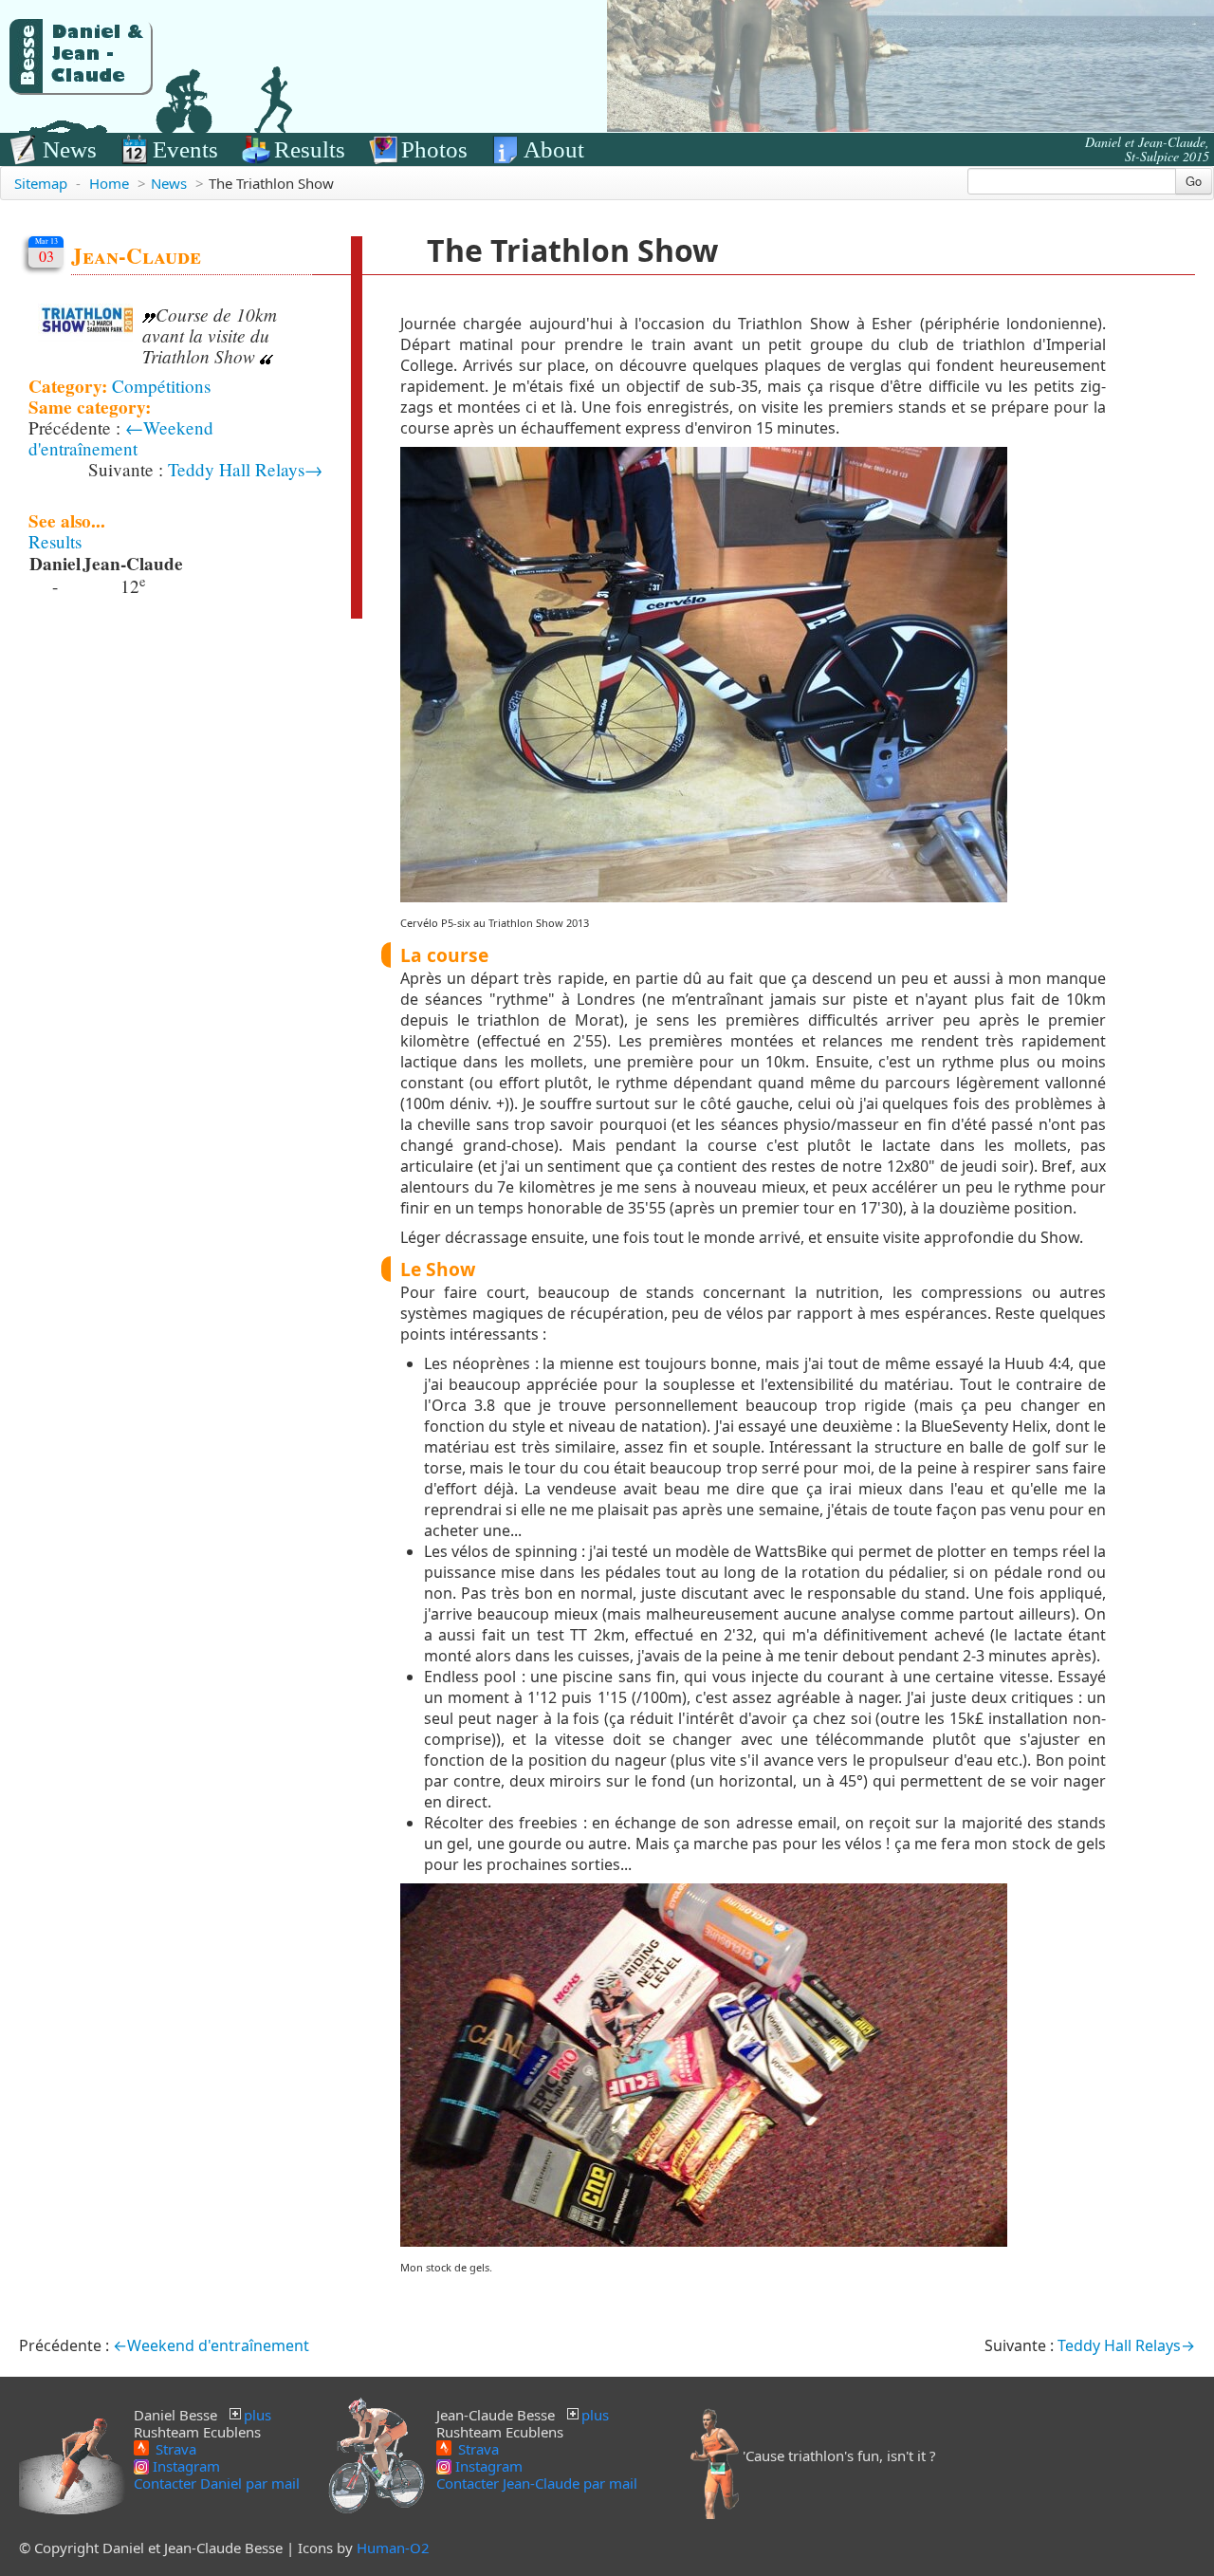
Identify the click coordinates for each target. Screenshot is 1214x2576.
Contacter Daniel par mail (217, 2483)
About (554, 149)
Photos (434, 149)
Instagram (184, 2466)
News (70, 149)
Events (185, 149)
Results (310, 149)
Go (1194, 181)
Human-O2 (393, 2548)
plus (258, 2415)
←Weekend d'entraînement (121, 438)
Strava (174, 2448)
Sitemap (41, 183)
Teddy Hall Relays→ (245, 469)
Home (109, 183)
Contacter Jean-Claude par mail (537, 2483)
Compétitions (161, 386)
